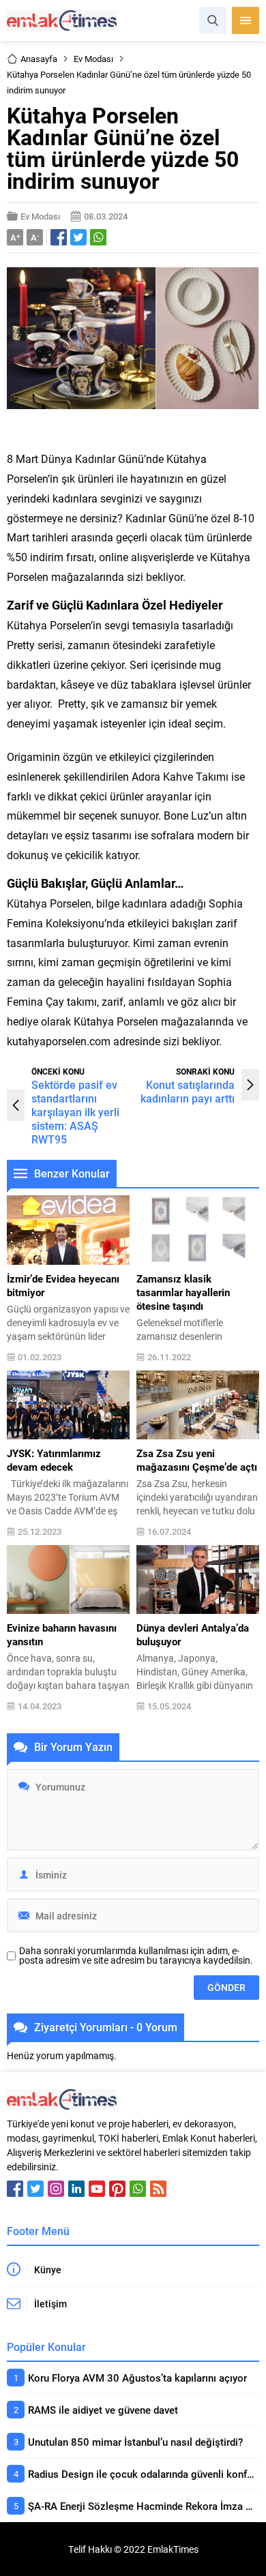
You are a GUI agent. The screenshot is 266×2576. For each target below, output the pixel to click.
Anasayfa (39, 59)
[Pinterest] (117, 2189)
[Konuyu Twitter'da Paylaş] (78, 237)
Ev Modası (93, 59)
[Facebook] (15, 2189)
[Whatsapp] (138, 2189)
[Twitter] (35, 2189)
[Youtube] (97, 2189)
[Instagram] (56, 2189)
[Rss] (158, 2189)
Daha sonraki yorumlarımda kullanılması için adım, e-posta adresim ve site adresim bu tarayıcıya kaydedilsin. (136, 1956)
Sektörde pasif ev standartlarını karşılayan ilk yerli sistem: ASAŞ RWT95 (75, 1112)
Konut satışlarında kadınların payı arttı (188, 1091)
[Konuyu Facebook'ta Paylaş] (59, 237)
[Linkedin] (76, 2189)
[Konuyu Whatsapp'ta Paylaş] (98, 237)
